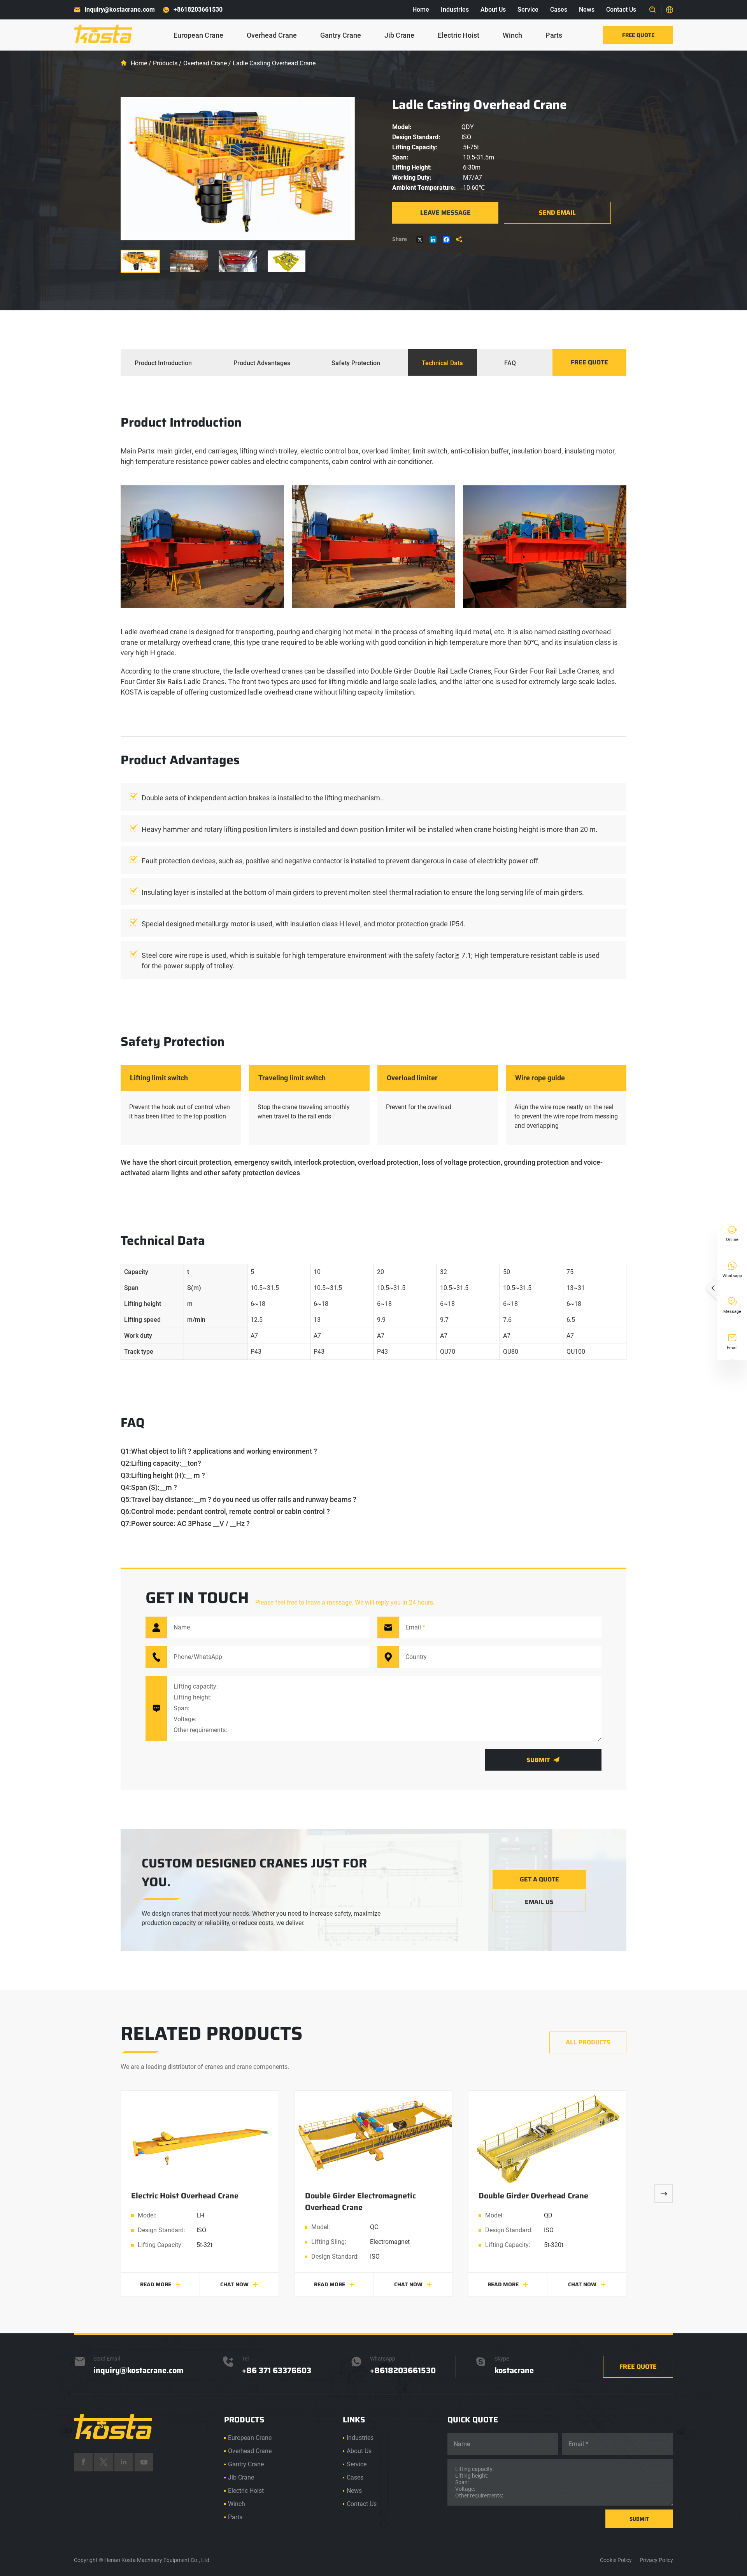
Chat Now (239, 2284)
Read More (160, 2284)
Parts (554, 35)
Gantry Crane (341, 35)
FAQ (510, 363)
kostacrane (514, 2370)
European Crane (198, 35)
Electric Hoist (459, 35)
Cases (559, 10)
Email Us (539, 1902)
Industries (455, 10)
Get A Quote (539, 1879)
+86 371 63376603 (277, 2370)
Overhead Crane (272, 35)
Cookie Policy (616, 2560)
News (587, 10)
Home (421, 10)
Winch (512, 35)
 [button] (664, 2194)
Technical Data (442, 363)
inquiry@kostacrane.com (120, 10)
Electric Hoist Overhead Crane (185, 2196)
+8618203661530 (198, 10)
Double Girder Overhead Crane (533, 2196)
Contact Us (621, 10)
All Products (588, 2042)
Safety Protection (356, 363)
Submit (543, 1760)
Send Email (557, 213)
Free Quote (638, 35)
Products (165, 63)
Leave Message (445, 213)
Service (528, 10)
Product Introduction (163, 363)
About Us (493, 10)
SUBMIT (639, 2519)
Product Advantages (262, 363)
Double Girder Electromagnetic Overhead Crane (360, 2201)
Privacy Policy (656, 2560)
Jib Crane (399, 35)
